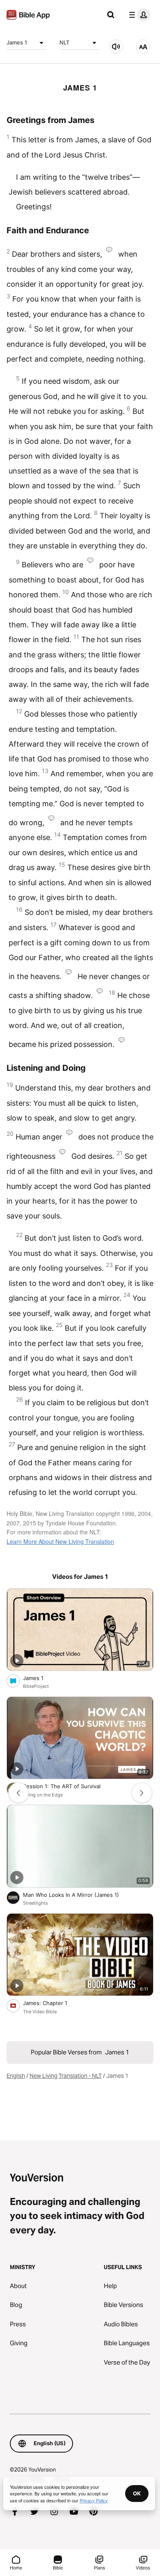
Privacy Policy (94, 2500)
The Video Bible (40, 2012)
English (16, 2076)
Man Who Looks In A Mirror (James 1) (78, 1895)
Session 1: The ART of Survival (69, 1786)
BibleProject (36, 1686)
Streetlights (35, 1903)
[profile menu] (138, 15)
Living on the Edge (43, 1795)
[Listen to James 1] (116, 46)
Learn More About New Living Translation (60, 1541)
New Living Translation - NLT (66, 2076)
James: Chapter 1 (51, 2003)
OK (137, 2493)
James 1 (17, 42)
